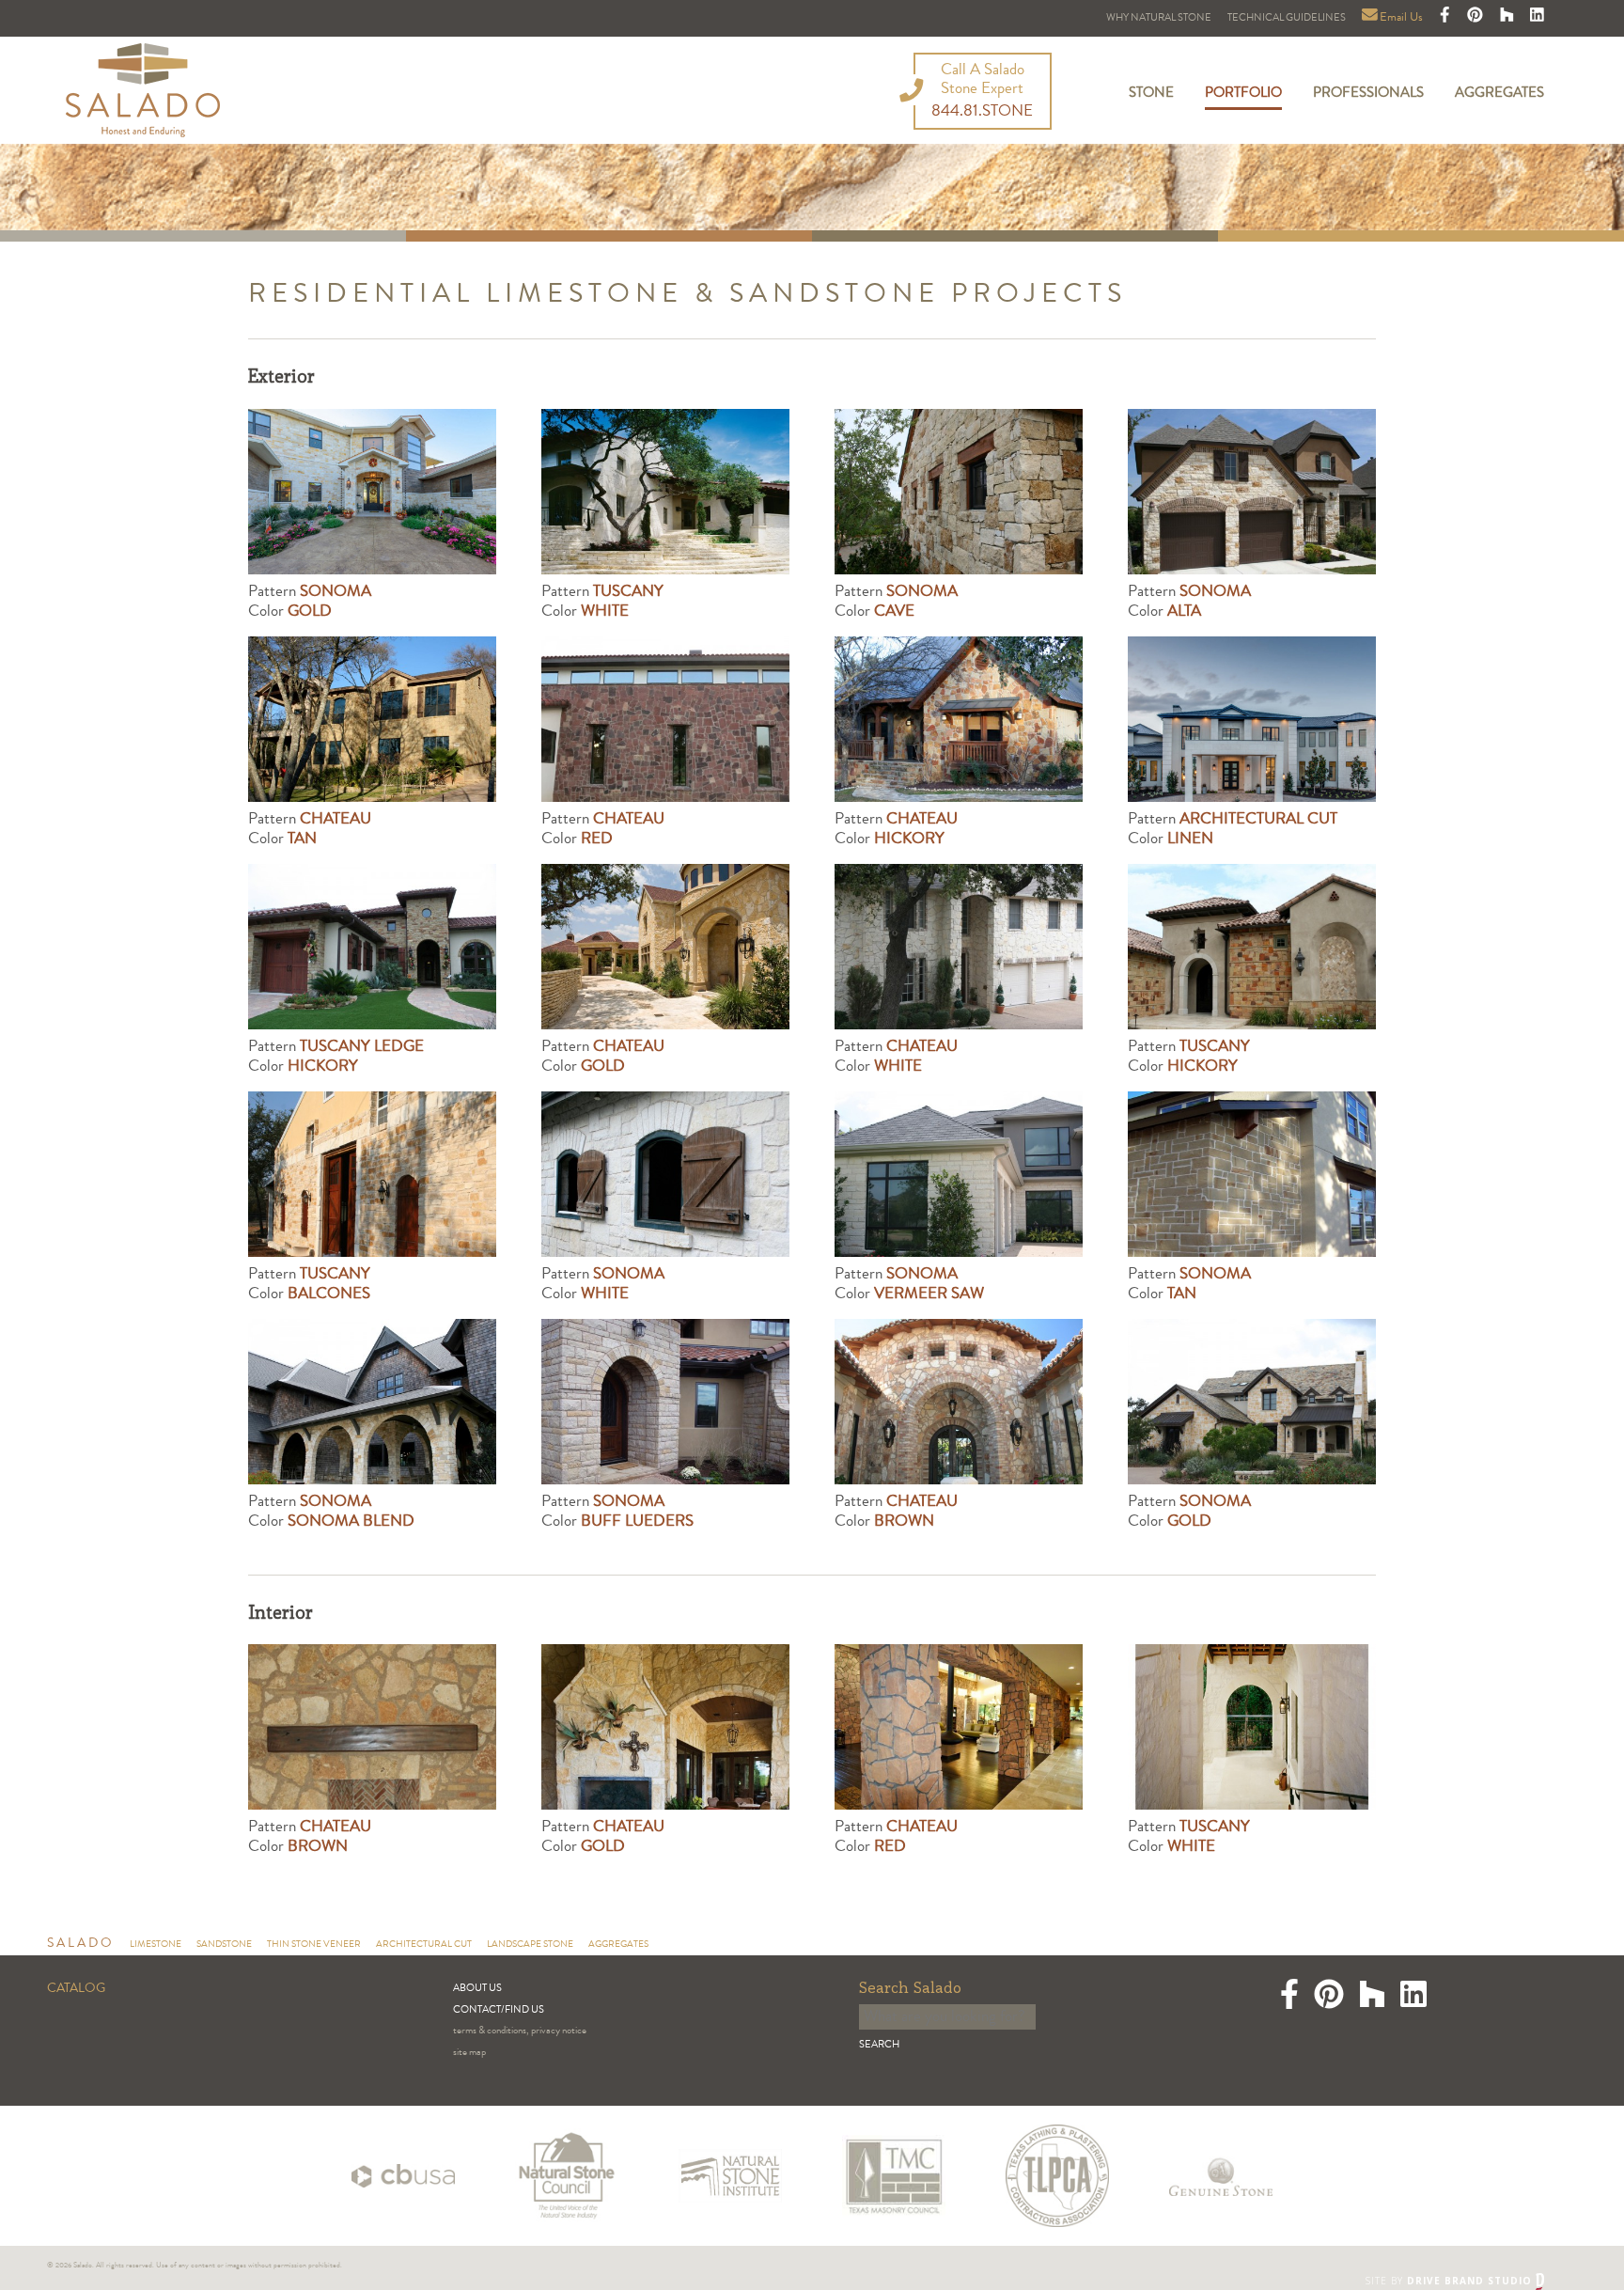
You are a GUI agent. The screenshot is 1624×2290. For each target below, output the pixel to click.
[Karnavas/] (372, 492)
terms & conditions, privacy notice (520, 2031)
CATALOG (76, 1989)
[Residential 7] (1252, 492)
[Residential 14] (1252, 1174)
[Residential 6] (959, 947)
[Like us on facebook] (1446, 18)
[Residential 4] (665, 719)
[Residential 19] (1252, 947)
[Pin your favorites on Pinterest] (1476, 18)
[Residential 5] (372, 719)
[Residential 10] (665, 1402)
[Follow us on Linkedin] (1537, 18)
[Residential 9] (1252, 1402)
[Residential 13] (372, 1402)
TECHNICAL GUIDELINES (1287, 18)
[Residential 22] (372, 947)
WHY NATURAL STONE (1159, 18)
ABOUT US (477, 1989)
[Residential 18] (372, 1174)
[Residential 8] (959, 492)
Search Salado (910, 1989)
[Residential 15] (959, 1174)
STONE (1151, 94)
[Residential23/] (1252, 719)
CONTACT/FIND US (499, 2010)
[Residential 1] (959, 1402)
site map (469, 2053)
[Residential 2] (665, 947)
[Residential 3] (959, 719)
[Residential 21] (665, 492)
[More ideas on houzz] (1508, 18)
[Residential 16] (665, 1174)
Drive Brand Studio (1471, 2281)
